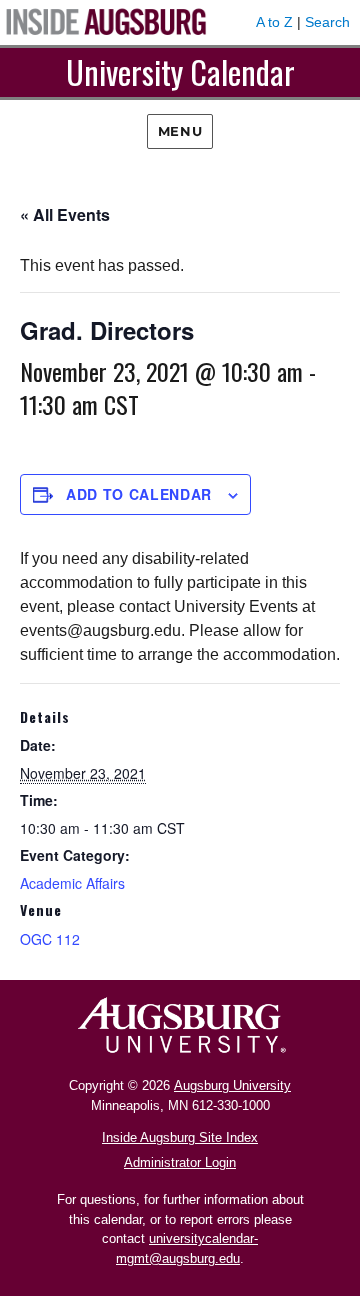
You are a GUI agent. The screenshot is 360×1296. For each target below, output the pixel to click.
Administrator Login (180, 1162)
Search (327, 22)
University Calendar (180, 71)
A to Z (274, 22)
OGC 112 (50, 939)
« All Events (65, 214)
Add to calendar (139, 494)
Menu (180, 131)
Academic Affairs (72, 883)
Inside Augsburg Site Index (180, 1137)
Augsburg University (232, 1085)
